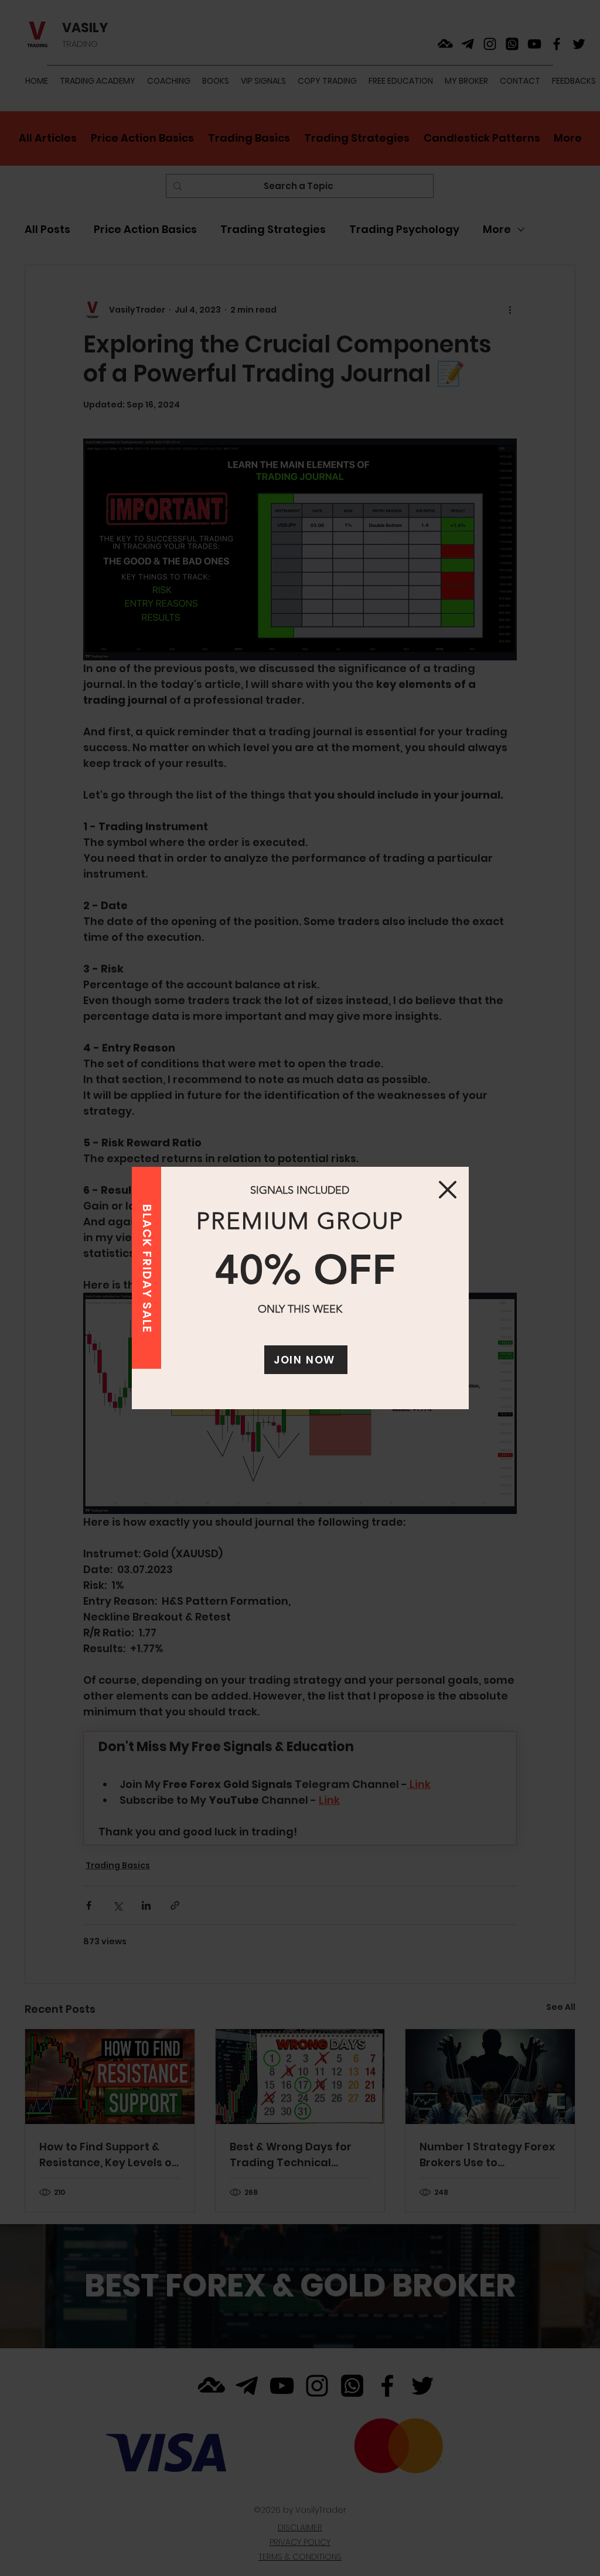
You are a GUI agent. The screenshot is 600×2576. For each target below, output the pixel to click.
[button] (448, 1190)
